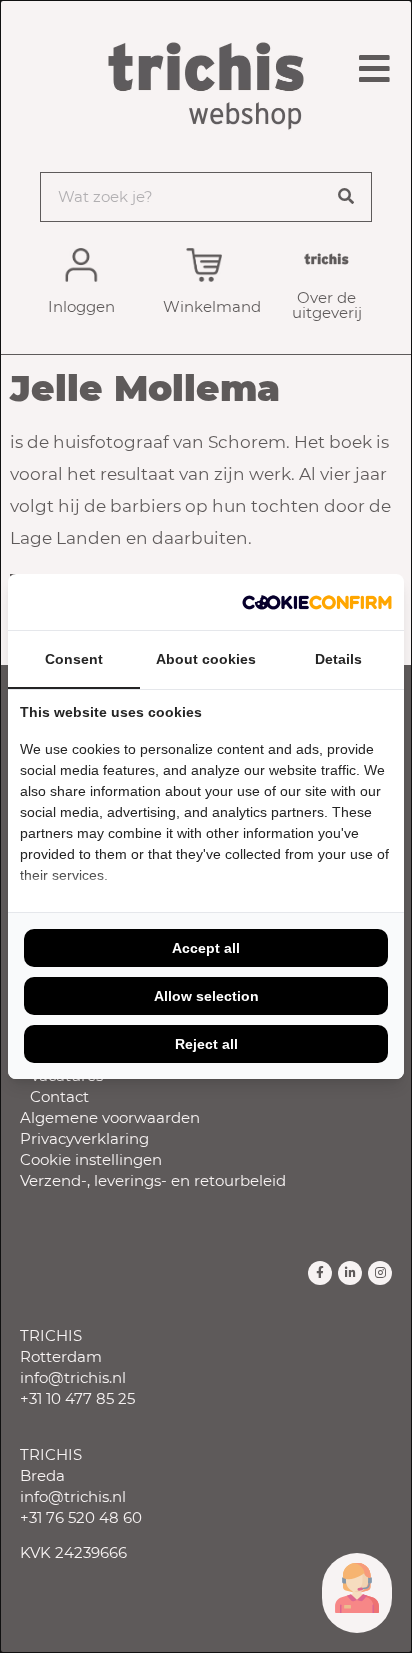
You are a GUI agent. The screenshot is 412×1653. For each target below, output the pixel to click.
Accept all (206, 948)
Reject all (206, 1044)
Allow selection (206, 996)
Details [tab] (338, 659)
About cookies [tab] (206, 659)
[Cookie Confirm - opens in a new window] (317, 602)
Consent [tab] (74, 659)
